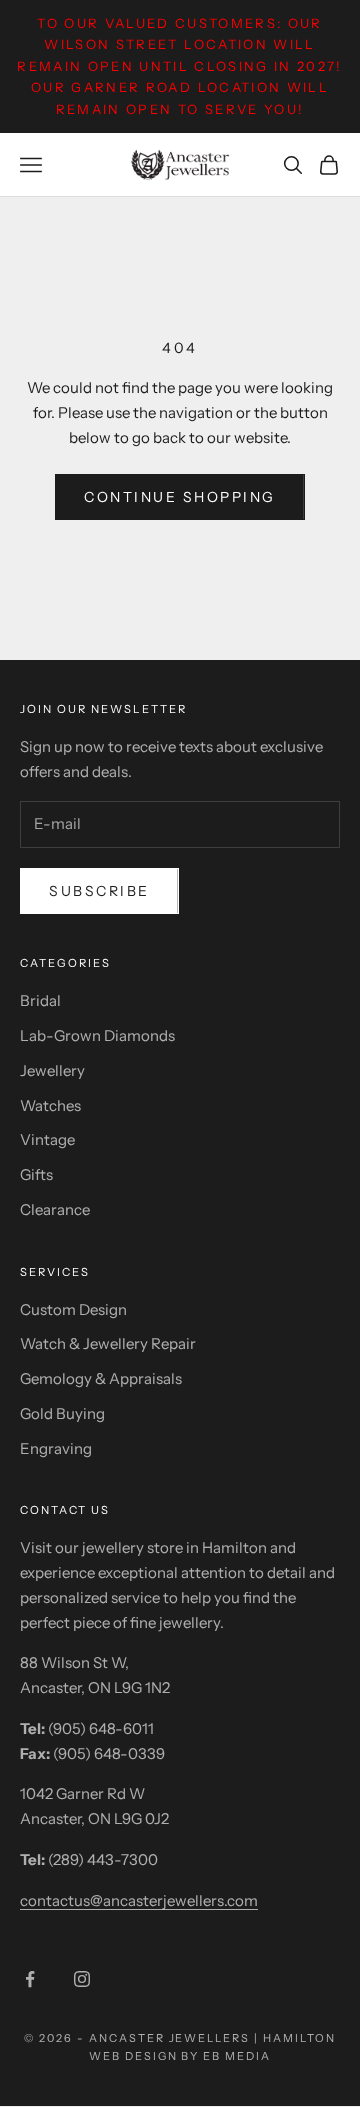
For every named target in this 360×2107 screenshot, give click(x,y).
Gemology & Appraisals (101, 1378)
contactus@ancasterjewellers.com (139, 1900)
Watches (50, 1105)
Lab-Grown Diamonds (97, 1035)
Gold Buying (62, 1413)
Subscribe (99, 891)
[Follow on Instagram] (82, 1979)
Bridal (40, 1000)
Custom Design (73, 1309)
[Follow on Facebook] (30, 1979)
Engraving (56, 1448)
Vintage (47, 1139)
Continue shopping (180, 497)
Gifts (36, 1174)
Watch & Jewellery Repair (108, 1343)
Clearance (55, 1209)
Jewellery (52, 1070)
